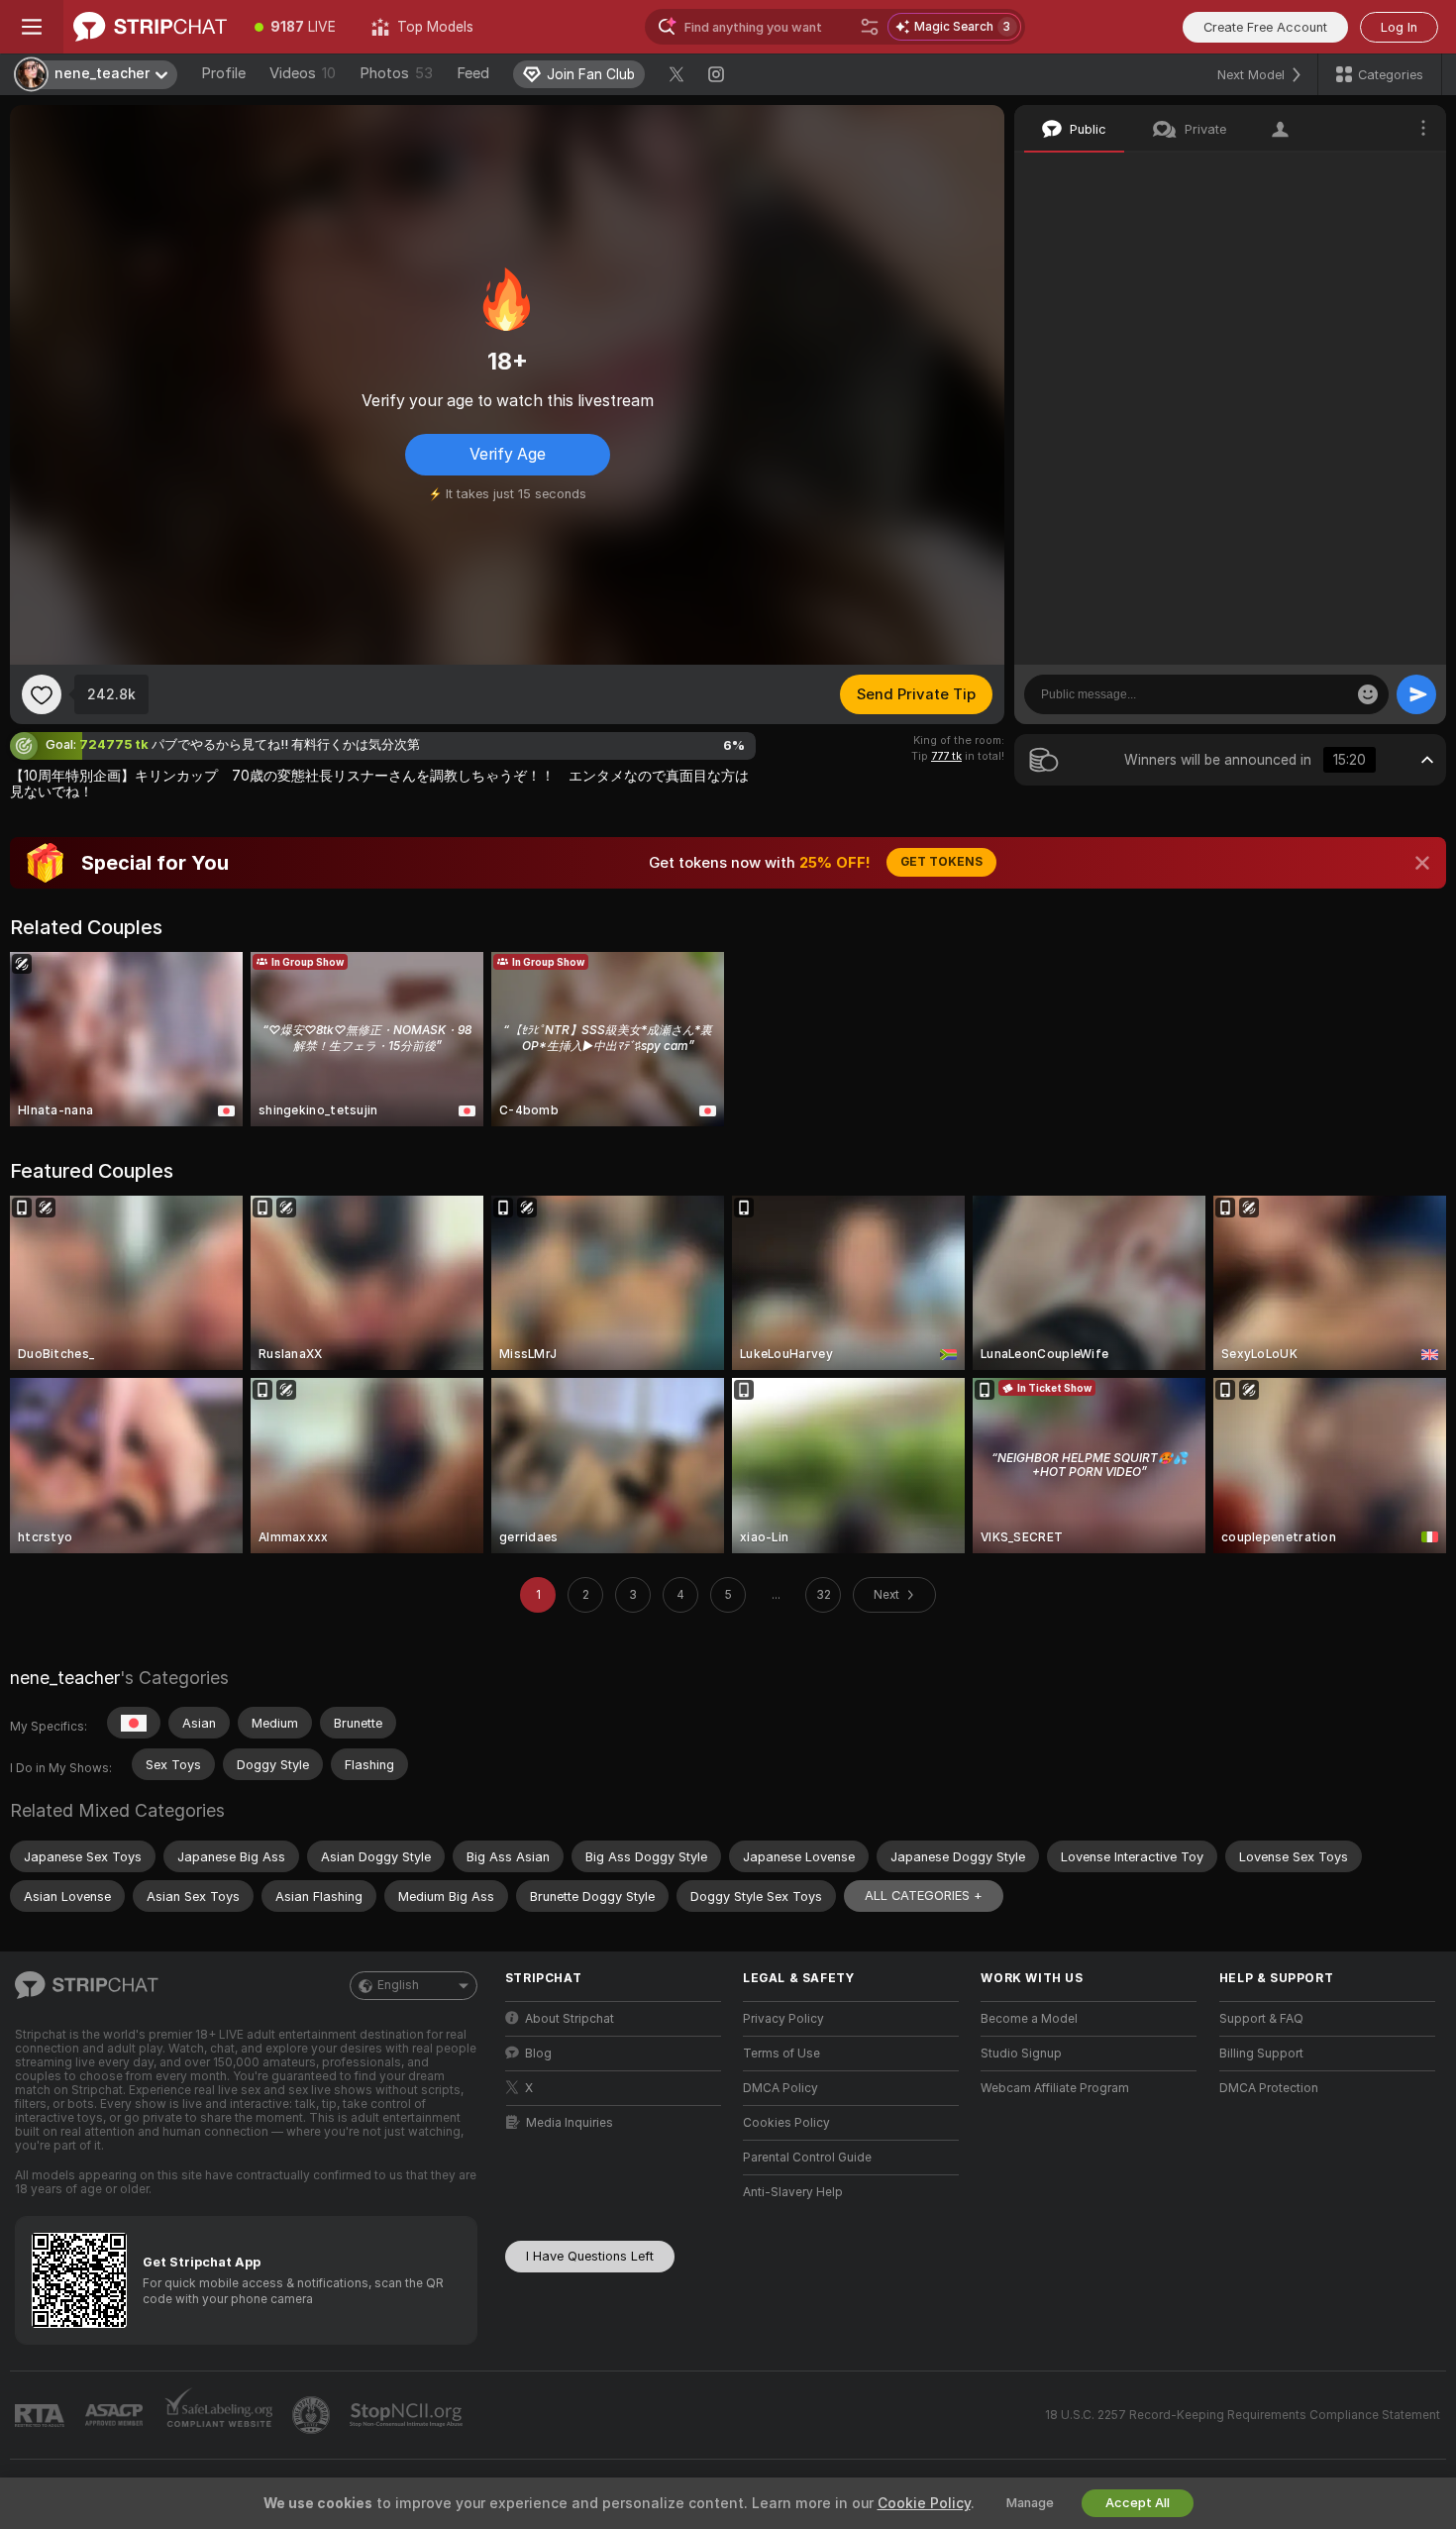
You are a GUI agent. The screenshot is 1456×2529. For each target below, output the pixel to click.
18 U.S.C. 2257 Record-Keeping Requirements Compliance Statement (1243, 2415)
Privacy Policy (783, 2019)
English (398, 1985)
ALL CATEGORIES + (924, 1896)
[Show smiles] (1368, 694)
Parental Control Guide (807, 2158)
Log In (1399, 27)
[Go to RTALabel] (42, 2416)
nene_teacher (65, 1678)
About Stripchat (570, 2019)
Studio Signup (1021, 2054)
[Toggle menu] (32, 27)
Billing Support (1261, 2054)
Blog (538, 2054)
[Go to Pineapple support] (313, 2415)
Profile (223, 73)
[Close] (1422, 863)
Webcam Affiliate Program (1055, 2088)
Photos (396, 73)
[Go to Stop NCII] (408, 2415)
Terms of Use (781, 2054)
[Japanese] (134, 1723)
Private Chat (1364, 173)
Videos (303, 73)
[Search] (870, 27)
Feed (473, 73)
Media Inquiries (570, 2123)
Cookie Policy (924, 2503)
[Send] (1416, 694)
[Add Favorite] (42, 694)
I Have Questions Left (590, 2256)
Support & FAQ (1261, 2019)
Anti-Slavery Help (793, 2192)
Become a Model (1029, 2019)
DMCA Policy (780, 2088)
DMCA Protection (1269, 2088)
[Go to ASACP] (116, 2415)
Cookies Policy (786, 2123)
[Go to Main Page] (150, 27)
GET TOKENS (941, 862)
